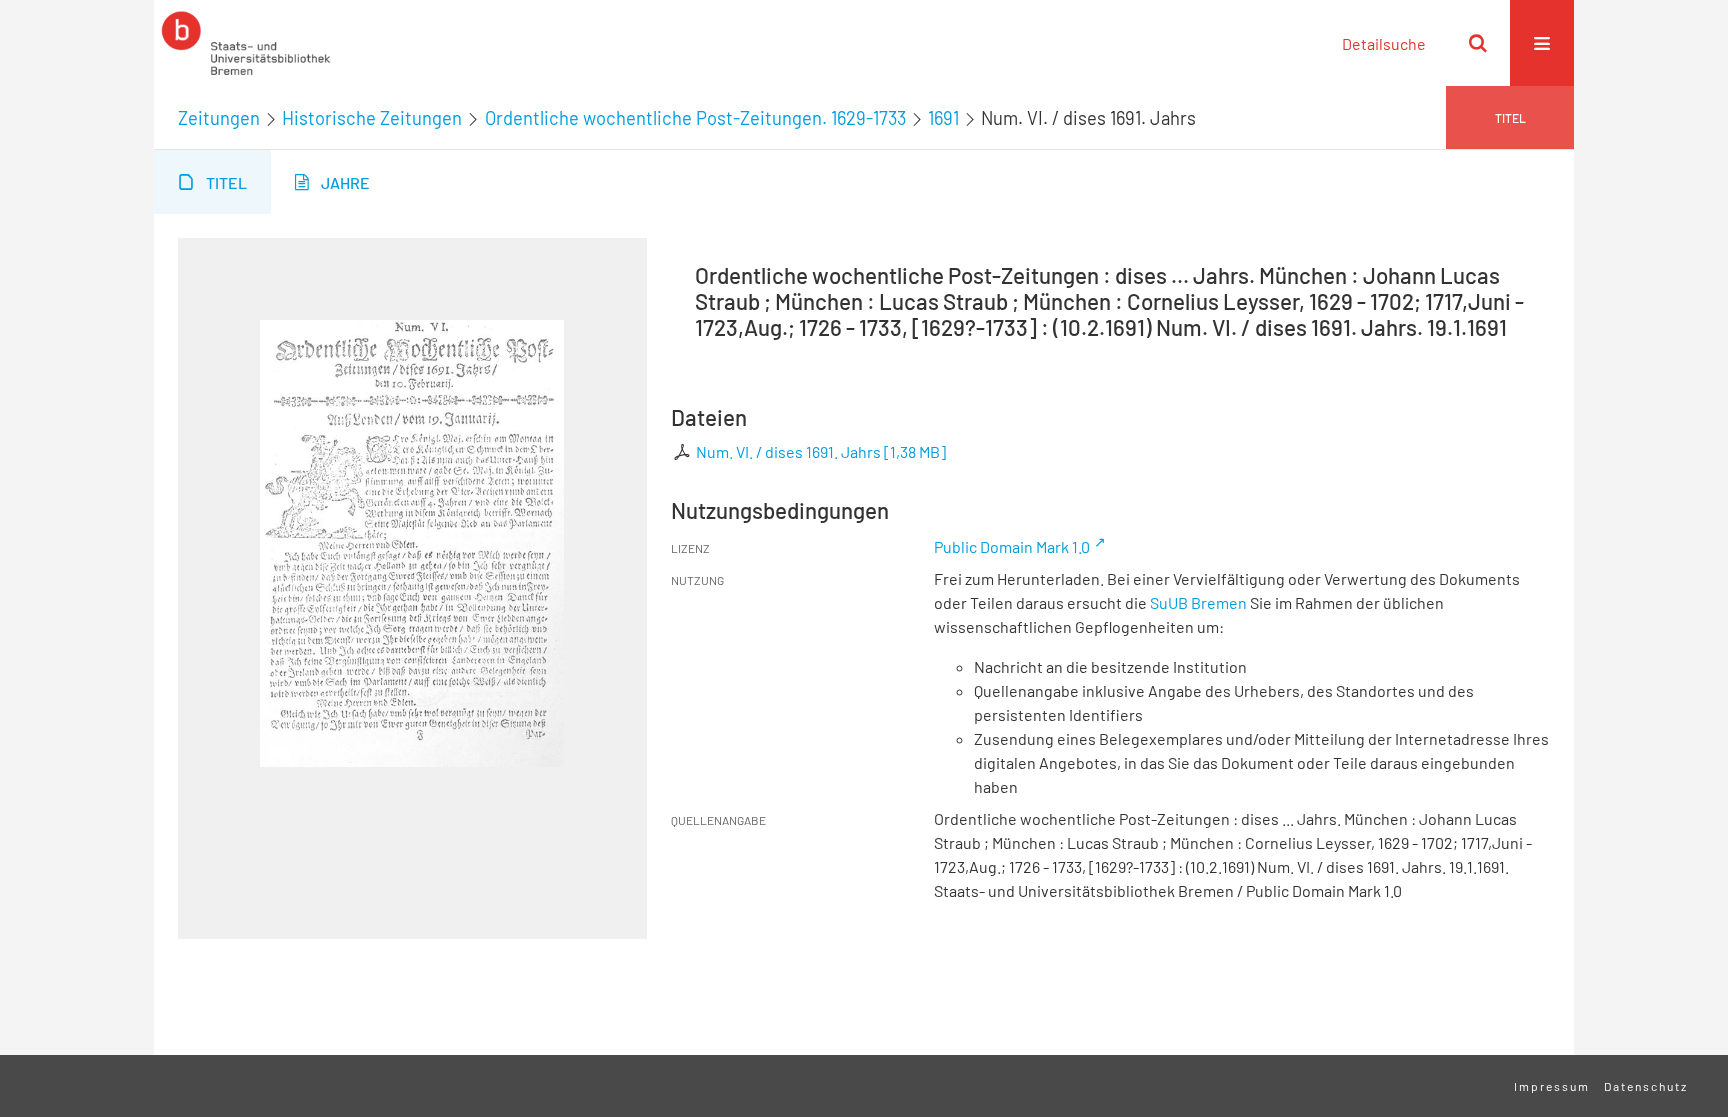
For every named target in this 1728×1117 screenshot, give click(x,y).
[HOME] (246, 43)
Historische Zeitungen (372, 118)
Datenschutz (1646, 1086)
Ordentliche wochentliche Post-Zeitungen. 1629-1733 (695, 118)
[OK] (1478, 43)
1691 (943, 118)
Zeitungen (219, 118)
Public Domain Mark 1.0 (1012, 546)
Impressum (1552, 1086)
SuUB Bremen (1198, 602)
